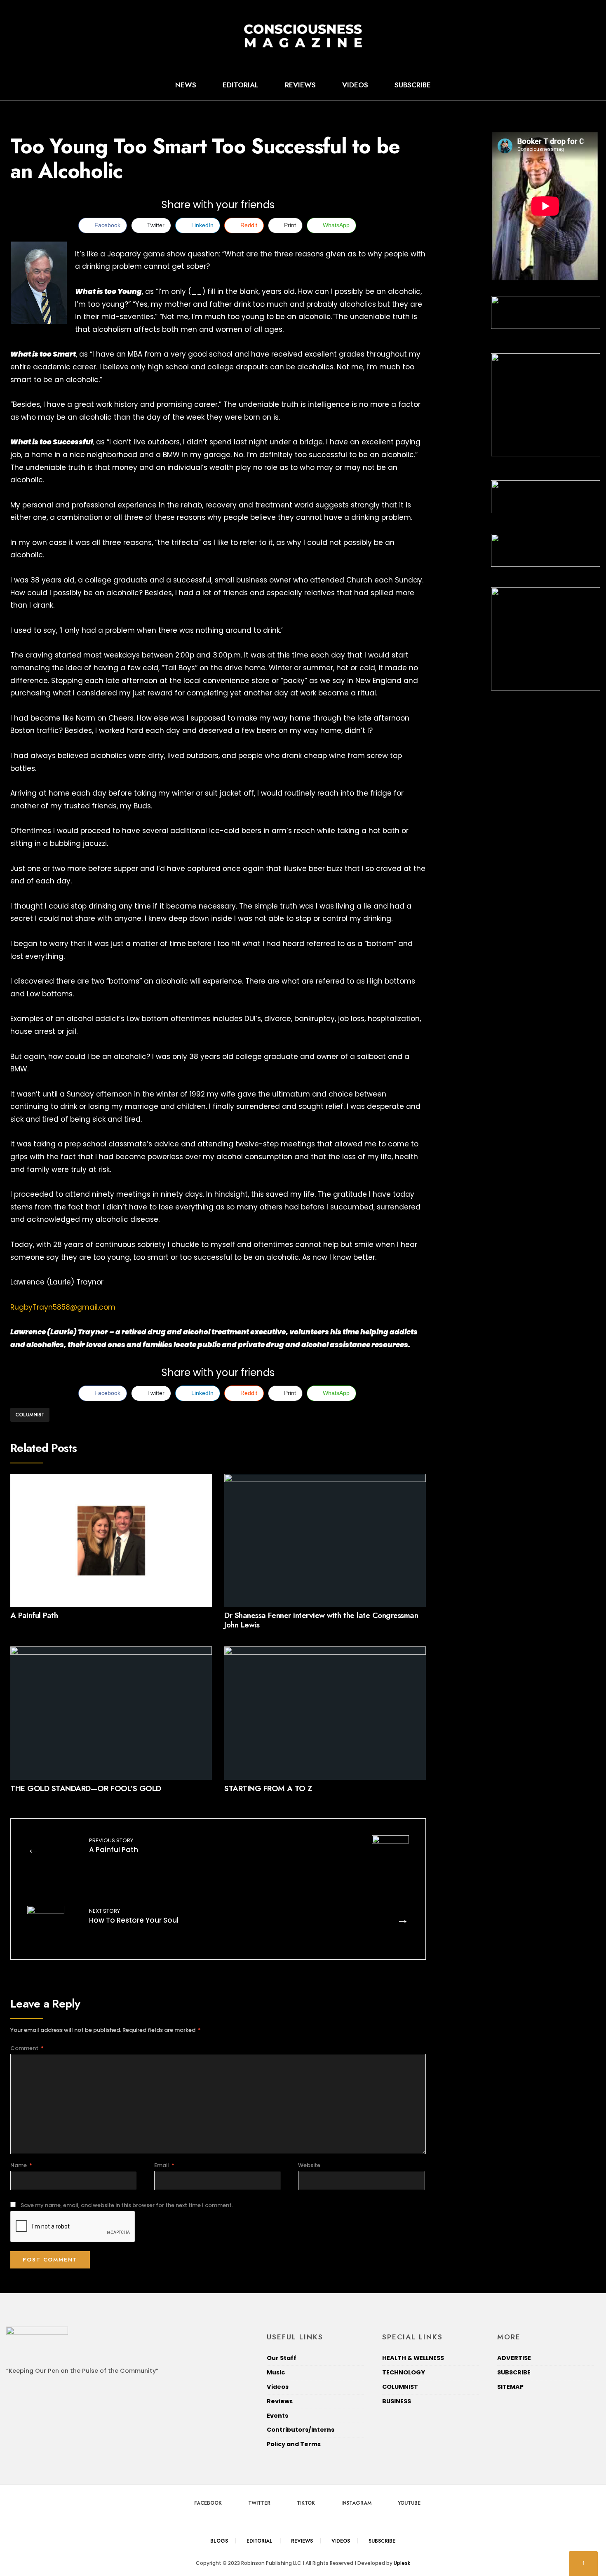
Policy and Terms (294, 2444)
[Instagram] (577, 85)
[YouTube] (590, 85)
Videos (355, 85)
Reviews (300, 85)
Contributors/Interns (301, 2430)
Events (277, 2416)
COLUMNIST (400, 2387)
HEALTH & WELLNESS (413, 2358)
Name (21, 2165)
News (186, 85)
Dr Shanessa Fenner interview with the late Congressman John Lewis (321, 1620)
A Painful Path (34, 1616)
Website (309, 2165)
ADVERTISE (514, 2358)
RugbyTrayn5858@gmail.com (63, 1307)
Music (276, 2372)
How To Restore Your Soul (134, 1916)
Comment (27, 2048)
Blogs (219, 2541)
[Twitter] (550, 85)
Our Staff (282, 2358)
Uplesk (402, 2563)
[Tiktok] (564, 85)
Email (164, 2165)
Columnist (30, 1415)
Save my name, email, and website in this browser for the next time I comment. (127, 2205)
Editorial (241, 85)
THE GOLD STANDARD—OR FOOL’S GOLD (86, 1788)
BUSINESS (397, 2401)
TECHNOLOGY (404, 2372)
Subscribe (413, 85)
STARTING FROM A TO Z (268, 1788)
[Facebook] (537, 85)
